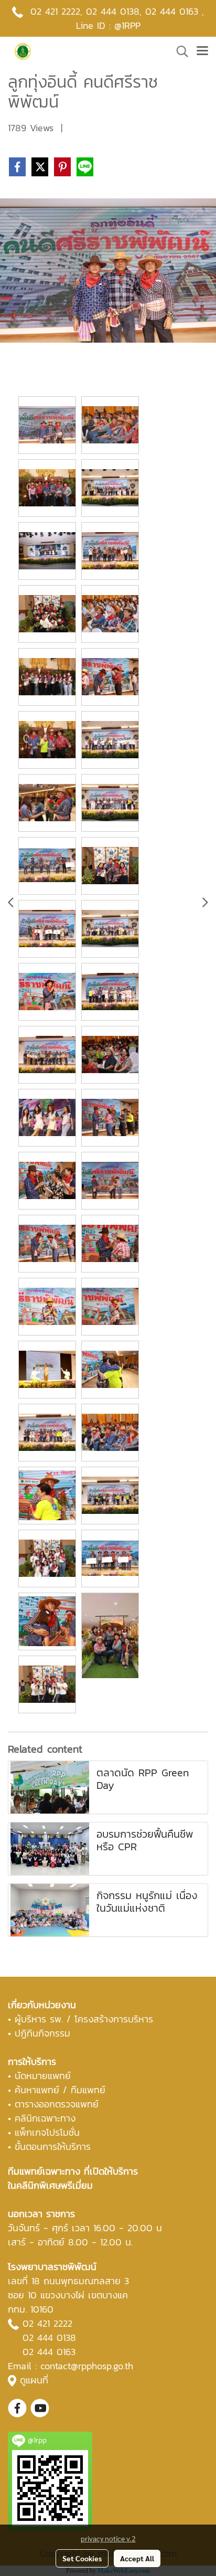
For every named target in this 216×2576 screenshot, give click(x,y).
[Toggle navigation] (202, 51)
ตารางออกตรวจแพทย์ (57, 2104)
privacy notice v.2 (108, 2538)
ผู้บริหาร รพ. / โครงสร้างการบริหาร (84, 2019)
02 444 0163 (49, 2352)
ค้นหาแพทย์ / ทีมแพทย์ (60, 2090)
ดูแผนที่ (34, 2380)
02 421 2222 (55, 11)
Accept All (137, 2558)
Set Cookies (82, 2558)
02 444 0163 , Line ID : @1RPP (140, 18)
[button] (179, 51)
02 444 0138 (113, 11)
